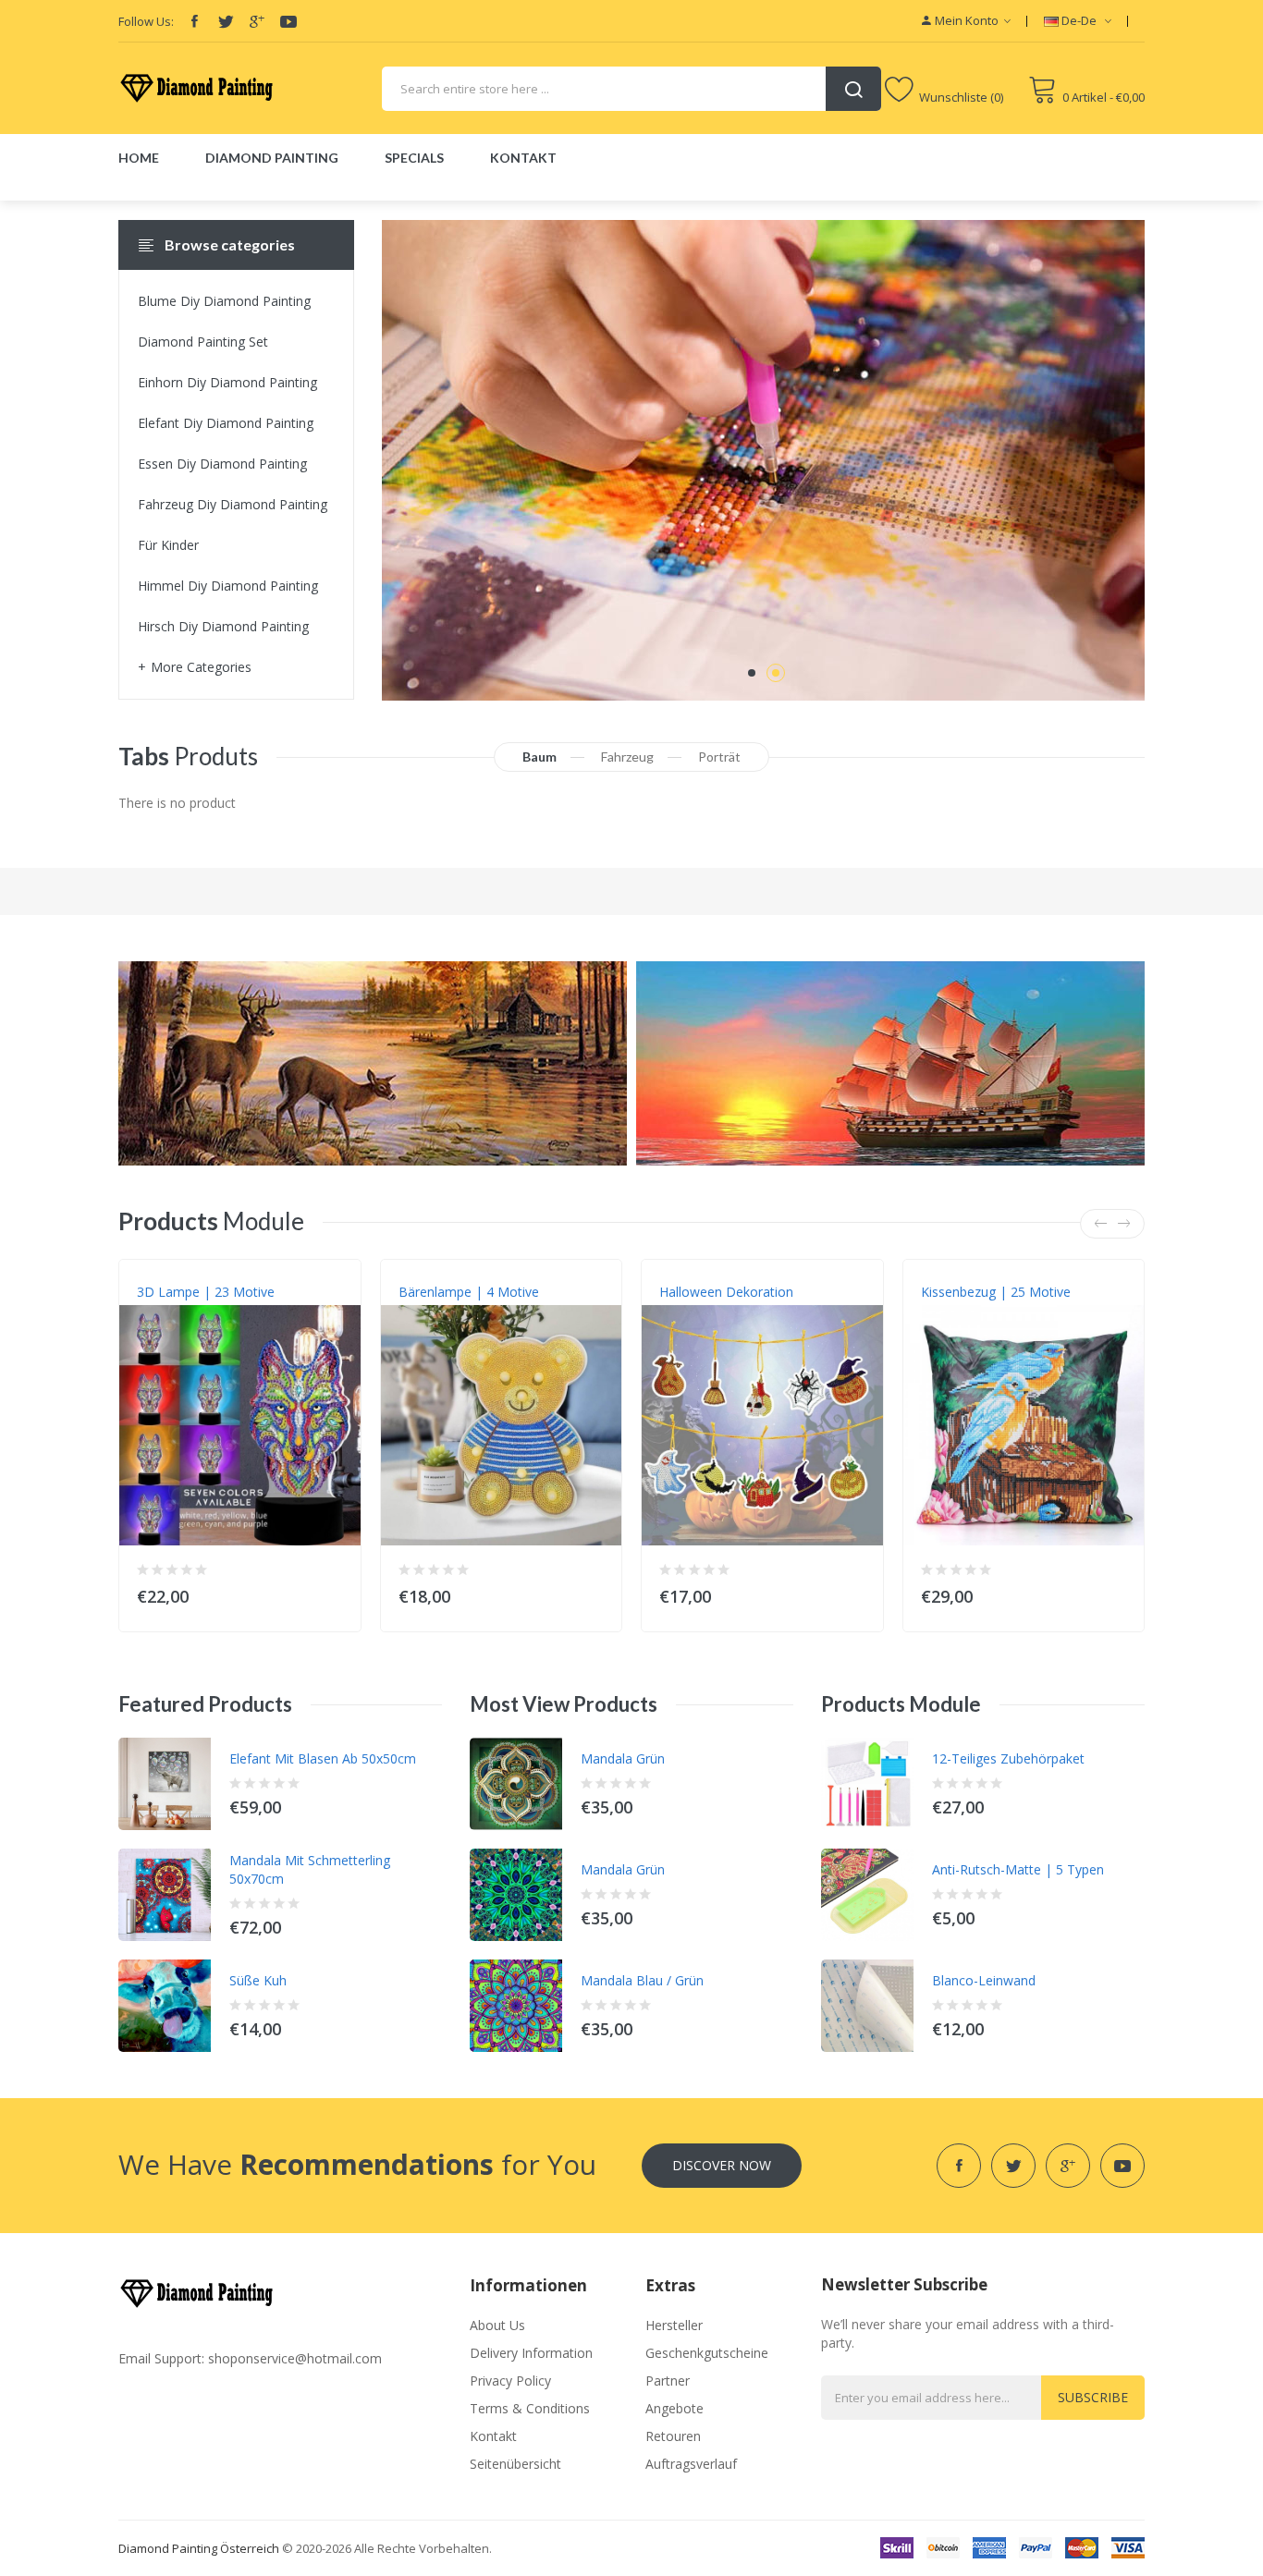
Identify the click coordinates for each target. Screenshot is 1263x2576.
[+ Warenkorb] (335, 1592)
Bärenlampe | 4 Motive (469, 1292)
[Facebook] (194, 21)
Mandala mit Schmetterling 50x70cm (310, 1869)
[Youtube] (288, 21)
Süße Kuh (258, 1980)
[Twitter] (226, 21)
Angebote (674, 2408)
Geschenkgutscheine (707, 2353)
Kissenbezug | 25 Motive (996, 1292)
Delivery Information (531, 2353)
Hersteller (674, 2325)
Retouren (673, 2436)
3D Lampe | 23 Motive (206, 1292)
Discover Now (722, 2165)
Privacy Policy (510, 2381)
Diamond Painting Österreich (199, 2548)
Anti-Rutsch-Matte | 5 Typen (1018, 1869)
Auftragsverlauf (691, 2464)
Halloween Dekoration (726, 1292)
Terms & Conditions (530, 2408)
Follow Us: (146, 21)
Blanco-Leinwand (984, 1980)
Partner (668, 2381)
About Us (497, 2325)
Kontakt (493, 2436)
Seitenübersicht (515, 2464)
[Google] (257, 21)
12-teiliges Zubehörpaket (1008, 1758)
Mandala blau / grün (642, 1980)
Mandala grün (623, 1758)
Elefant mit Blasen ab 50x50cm (323, 1758)
